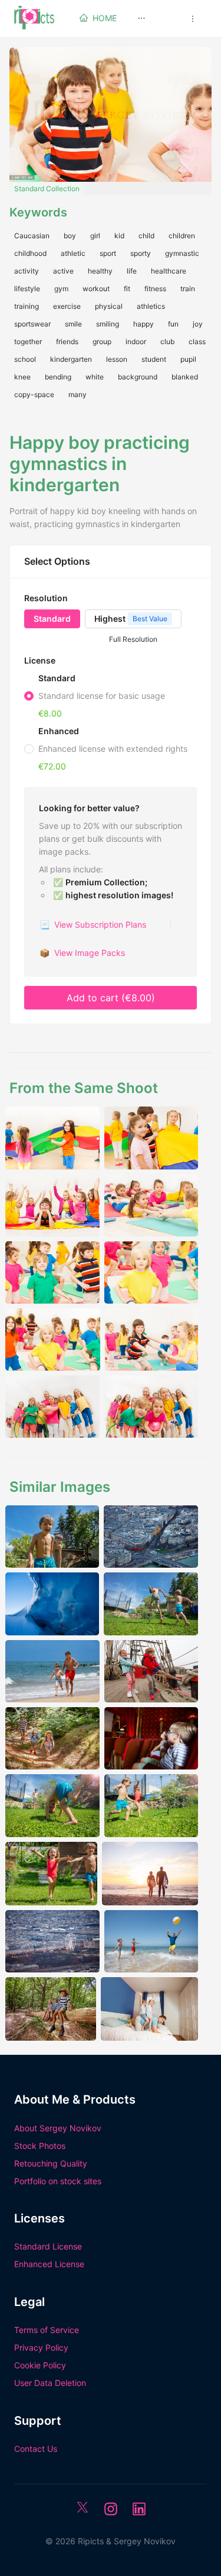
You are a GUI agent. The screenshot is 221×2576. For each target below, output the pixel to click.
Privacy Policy (41, 2347)
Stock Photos (40, 2146)
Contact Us (36, 2449)
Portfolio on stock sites (58, 2181)
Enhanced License (49, 2264)
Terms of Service (47, 2330)
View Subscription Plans (93, 924)
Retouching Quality (51, 2163)
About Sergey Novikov (58, 2128)
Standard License (48, 2246)
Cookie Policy (40, 2365)
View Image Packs (82, 953)
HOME (105, 18)
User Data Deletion (50, 2383)
